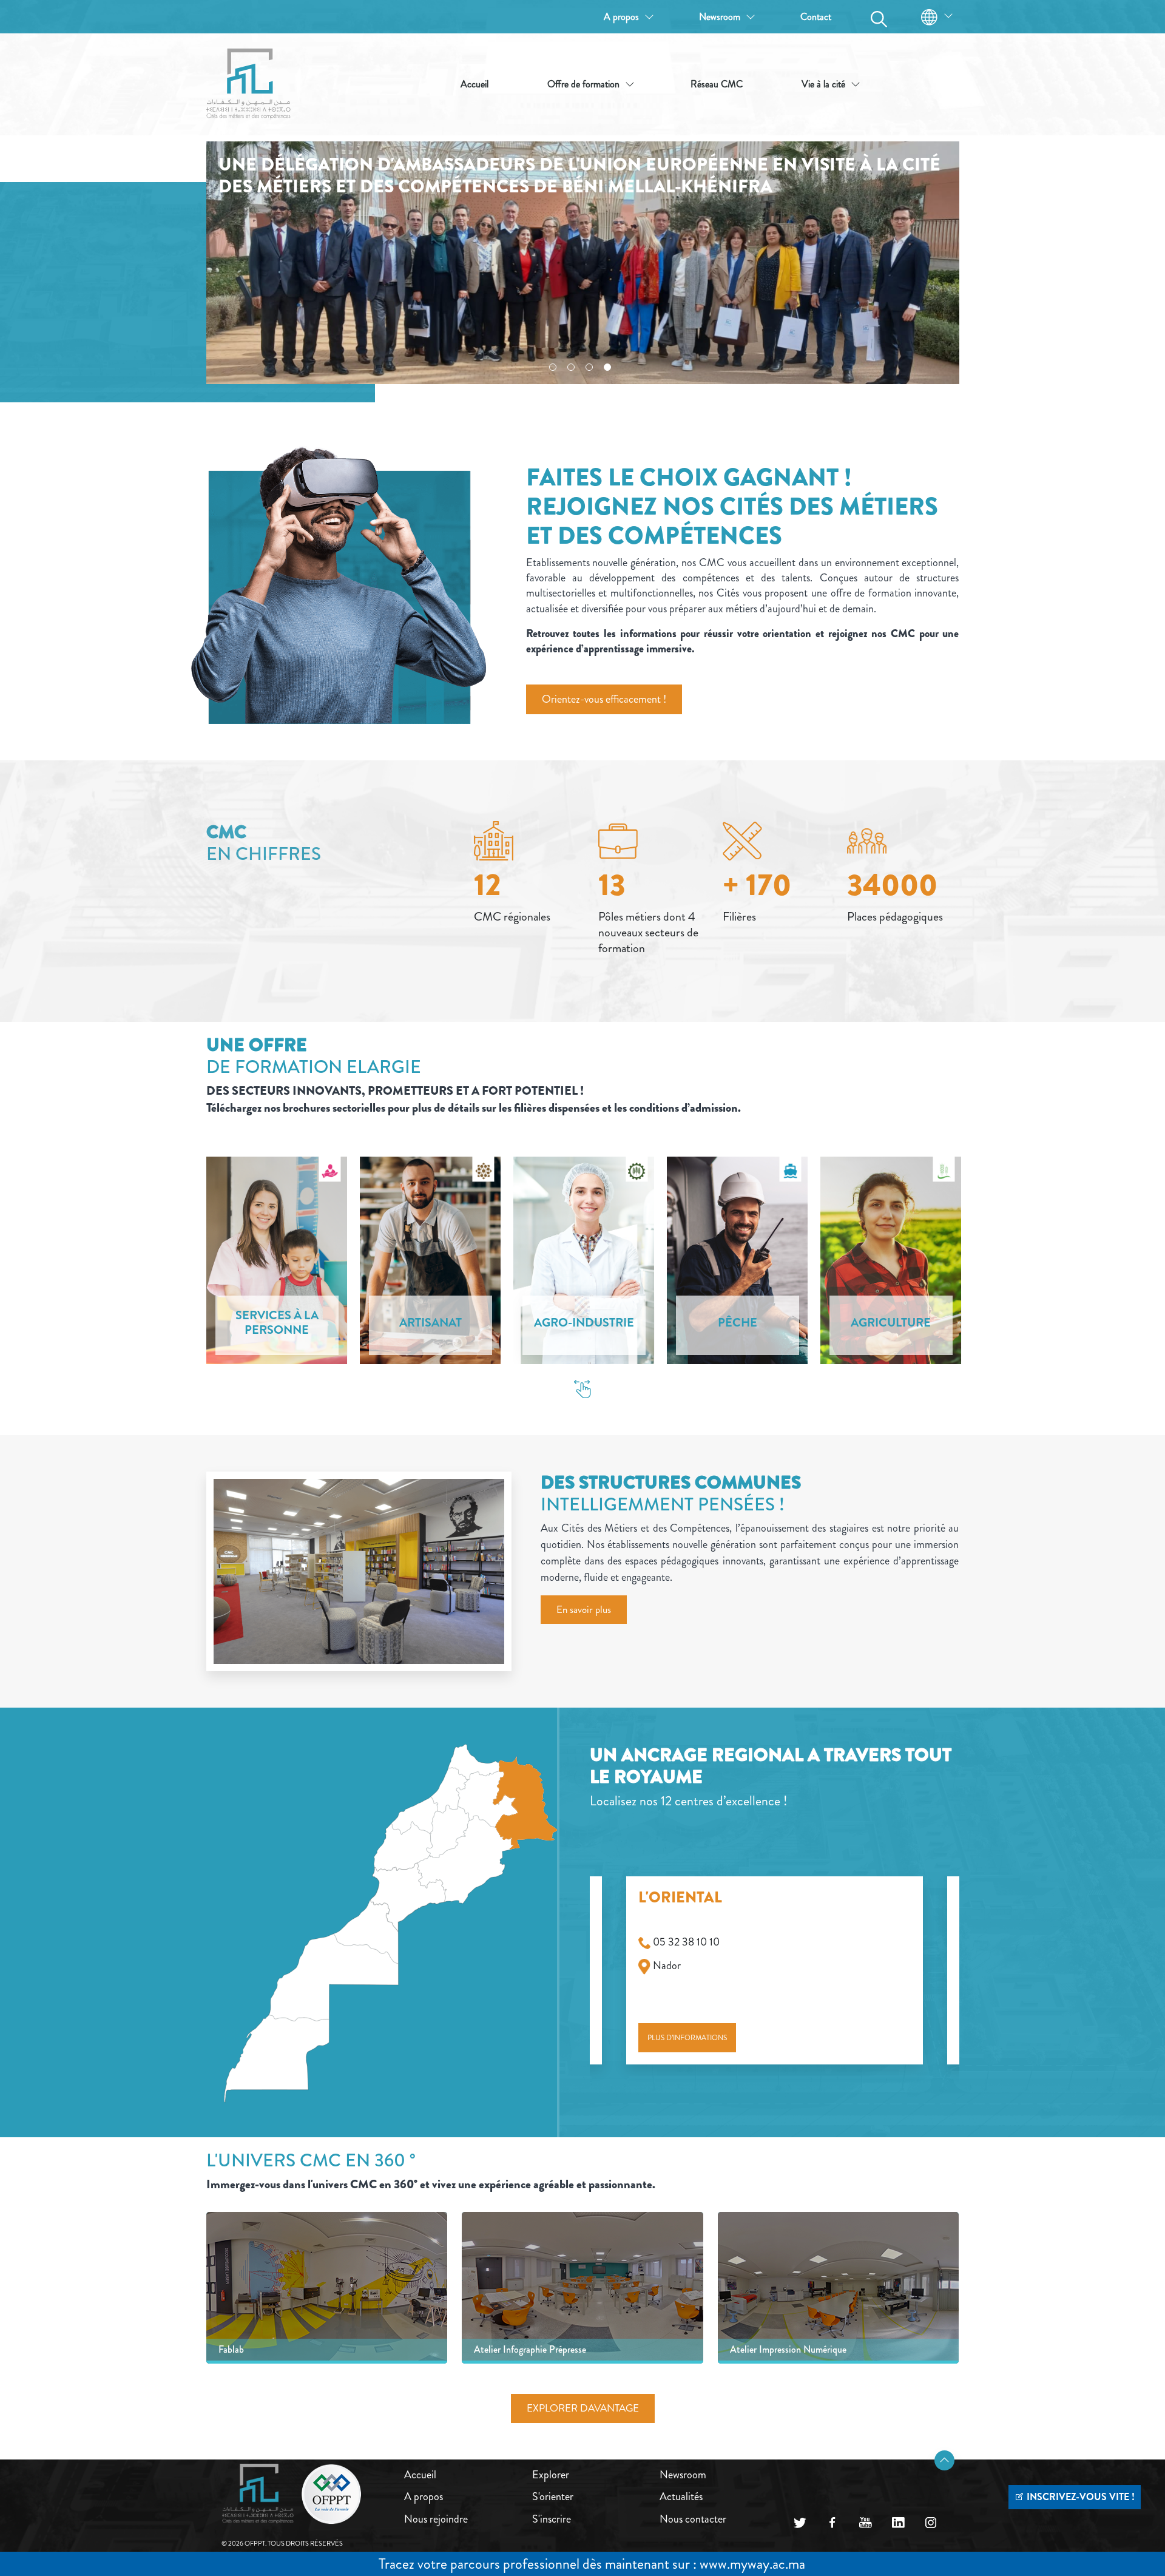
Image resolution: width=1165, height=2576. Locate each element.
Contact (816, 17)
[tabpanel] (583, 263)
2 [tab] (571, 367)
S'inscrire (552, 2519)
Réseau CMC (717, 84)
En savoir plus (584, 1609)
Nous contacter (693, 2519)
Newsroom (720, 17)
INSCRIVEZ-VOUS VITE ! (1079, 2497)
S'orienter (553, 2497)
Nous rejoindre (436, 2519)
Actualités (681, 2497)
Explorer (551, 2475)
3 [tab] (589, 367)
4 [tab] (607, 367)
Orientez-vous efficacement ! (604, 699)
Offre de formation (583, 84)
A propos (621, 17)
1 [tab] (553, 367)
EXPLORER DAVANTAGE (583, 2408)
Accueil (474, 84)
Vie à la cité (823, 84)
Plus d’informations (687, 2038)
